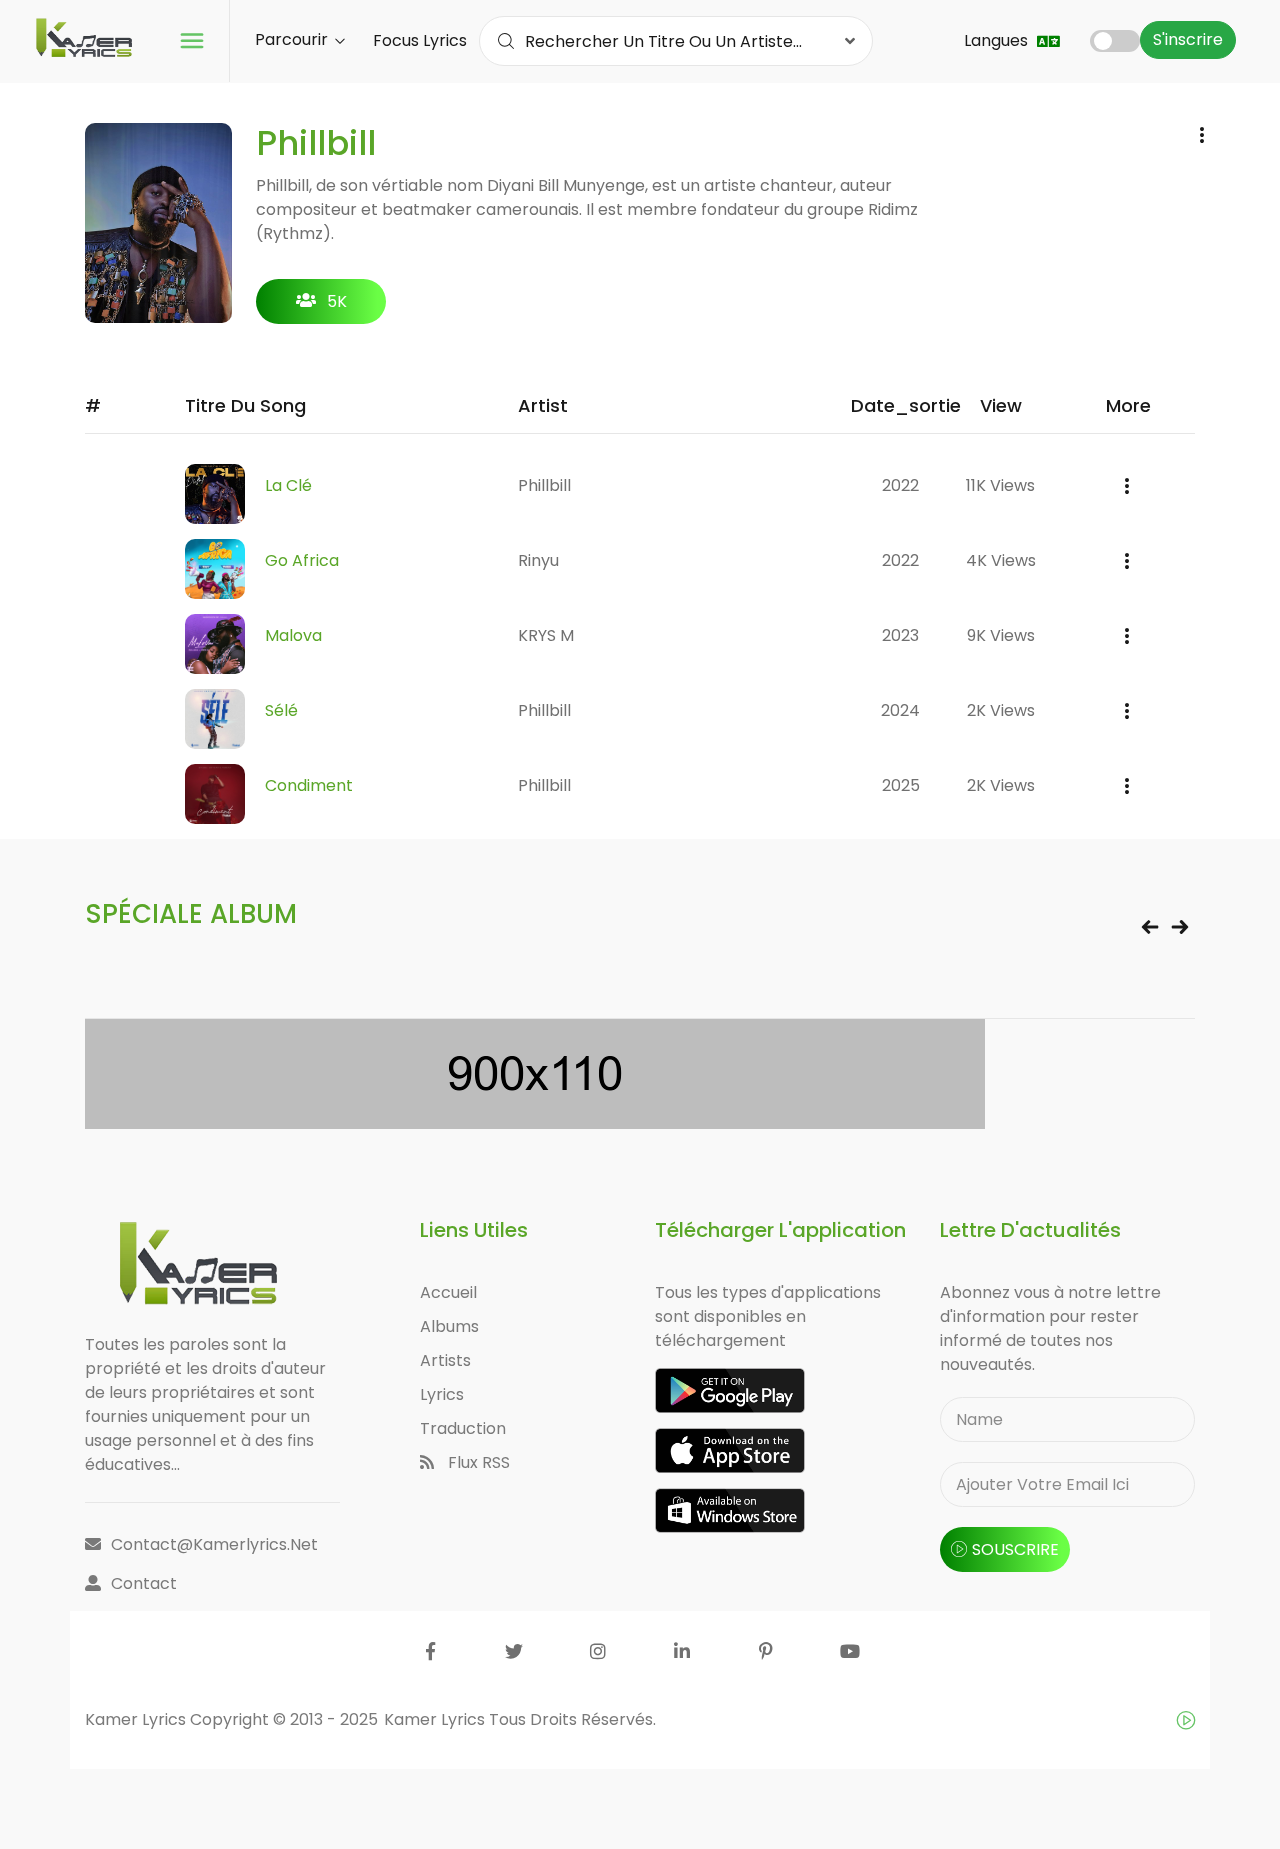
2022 (900, 485)
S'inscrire (1188, 39)
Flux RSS (477, 1462)
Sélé (281, 710)
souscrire (1015, 1549)
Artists (445, 1360)
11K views (1000, 485)
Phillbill (544, 485)
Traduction (463, 1428)
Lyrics (442, 1394)
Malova (293, 635)
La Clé (288, 485)
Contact (144, 1583)
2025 (901, 785)
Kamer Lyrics (436, 1719)
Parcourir (293, 39)
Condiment (309, 785)
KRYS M (546, 635)
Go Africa (302, 560)
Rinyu (538, 560)
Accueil (448, 1292)
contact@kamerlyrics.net (214, 1544)
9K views (1001, 635)
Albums (449, 1326)
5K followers (321, 307)
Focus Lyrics (420, 40)
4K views (1001, 560)
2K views (1001, 710)
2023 (900, 635)
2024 (900, 710)
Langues (998, 40)
